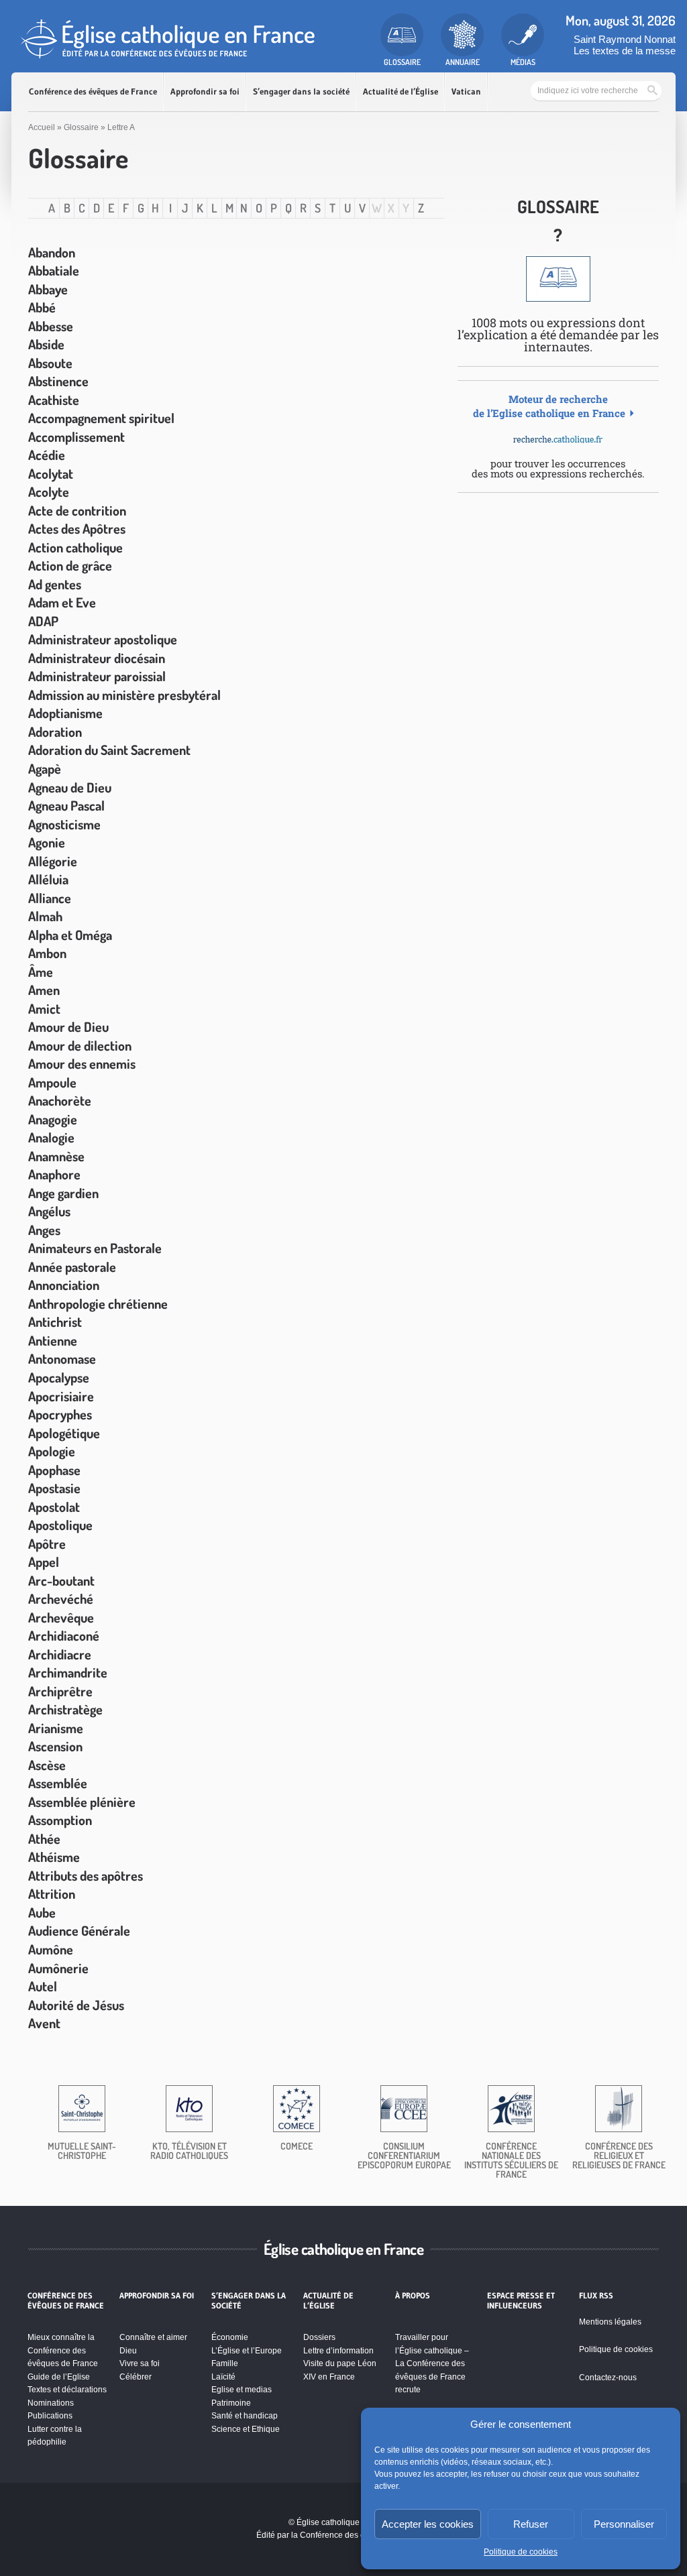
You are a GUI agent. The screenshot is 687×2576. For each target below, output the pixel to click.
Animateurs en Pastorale (95, 1248)
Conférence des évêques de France (93, 92)
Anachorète (60, 1100)
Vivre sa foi (140, 2363)
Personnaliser (624, 2524)
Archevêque (61, 1617)
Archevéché (61, 1598)
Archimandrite (68, 1672)
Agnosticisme (64, 824)
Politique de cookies (521, 2552)
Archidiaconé (64, 1635)
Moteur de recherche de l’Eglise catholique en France (549, 406)
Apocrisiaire (61, 1396)
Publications (50, 2416)
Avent (44, 2023)
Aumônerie (58, 1968)
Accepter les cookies (428, 2524)
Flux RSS (596, 2296)
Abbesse (51, 326)
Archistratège (65, 1709)
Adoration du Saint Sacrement (109, 750)
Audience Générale (79, 1930)
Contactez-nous (608, 2378)
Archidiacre (60, 1654)
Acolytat (51, 473)
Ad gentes (55, 584)
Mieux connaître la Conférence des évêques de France (63, 2350)
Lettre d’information (338, 2351)
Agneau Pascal (66, 805)
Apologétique (64, 1433)
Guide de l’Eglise (59, 2377)
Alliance (50, 898)
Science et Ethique (246, 2429)
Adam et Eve (62, 602)
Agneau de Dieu (70, 787)
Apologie (52, 1451)
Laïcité (223, 2377)
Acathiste (54, 400)
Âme (41, 972)
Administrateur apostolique (103, 639)
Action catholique (75, 547)
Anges (44, 1230)
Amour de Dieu (68, 1027)
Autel (43, 1986)
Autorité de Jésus (76, 2005)
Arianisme (56, 1728)
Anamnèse (56, 1156)
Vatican (466, 92)
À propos (413, 2296)
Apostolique (60, 1525)
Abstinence (58, 381)
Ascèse (47, 1765)
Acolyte (49, 491)
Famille (225, 2363)
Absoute (50, 363)
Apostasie (54, 1488)
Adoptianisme (65, 713)
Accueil (42, 127)
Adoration (55, 731)
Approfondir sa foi (205, 92)
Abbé (42, 307)
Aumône (51, 1949)
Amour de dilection (80, 1045)
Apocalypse (59, 1377)
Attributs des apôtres (86, 1875)
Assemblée (58, 1783)
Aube (42, 1912)
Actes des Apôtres (77, 528)
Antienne (53, 1340)
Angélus (49, 1211)
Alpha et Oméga (70, 935)
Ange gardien (63, 1193)
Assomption (60, 1820)
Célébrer (136, 2377)
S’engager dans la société (301, 92)
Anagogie (53, 1119)
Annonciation (64, 1285)
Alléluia (48, 879)
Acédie (47, 455)
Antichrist (55, 1322)
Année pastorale (72, 1267)
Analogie (51, 1137)
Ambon (47, 953)
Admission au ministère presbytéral (124, 695)
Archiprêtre (60, 1691)
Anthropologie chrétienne (98, 1303)
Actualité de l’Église (401, 92)
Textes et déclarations (67, 2390)
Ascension (55, 1746)
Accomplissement (76, 436)
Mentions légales (610, 2322)
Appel (44, 1562)
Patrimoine (231, 2403)
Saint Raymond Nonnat (625, 39)
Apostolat (54, 1507)
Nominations (51, 2403)
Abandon (52, 252)
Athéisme (54, 1857)
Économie (230, 2337)
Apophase (54, 1470)
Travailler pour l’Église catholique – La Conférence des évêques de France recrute (432, 2363)
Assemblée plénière (82, 1802)
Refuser (531, 2524)
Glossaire (81, 127)
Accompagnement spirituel (101, 418)
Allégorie (53, 861)
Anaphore (54, 1174)
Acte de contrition (77, 510)
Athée (44, 1838)
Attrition (52, 1893)
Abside (46, 344)
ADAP (43, 621)
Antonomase (62, 1358)
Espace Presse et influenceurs (521, 2300)
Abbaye (48, 289)
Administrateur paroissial (97, 676)
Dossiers (319, 2337)
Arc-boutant (61, 1580)
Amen (44, 990)
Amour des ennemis (82, 1063)
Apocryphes (60, 1414)
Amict (44, 1008)
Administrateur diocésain (97, 658)
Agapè (45, 768)
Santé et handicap (245, 2416)
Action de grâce (70, 565)
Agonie (47, 842)
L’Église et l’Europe (247, 2351)
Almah (45, 916)
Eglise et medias (242, 2390)
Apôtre (47, 1543)
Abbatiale (54, 270)
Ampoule (52, 1082)
